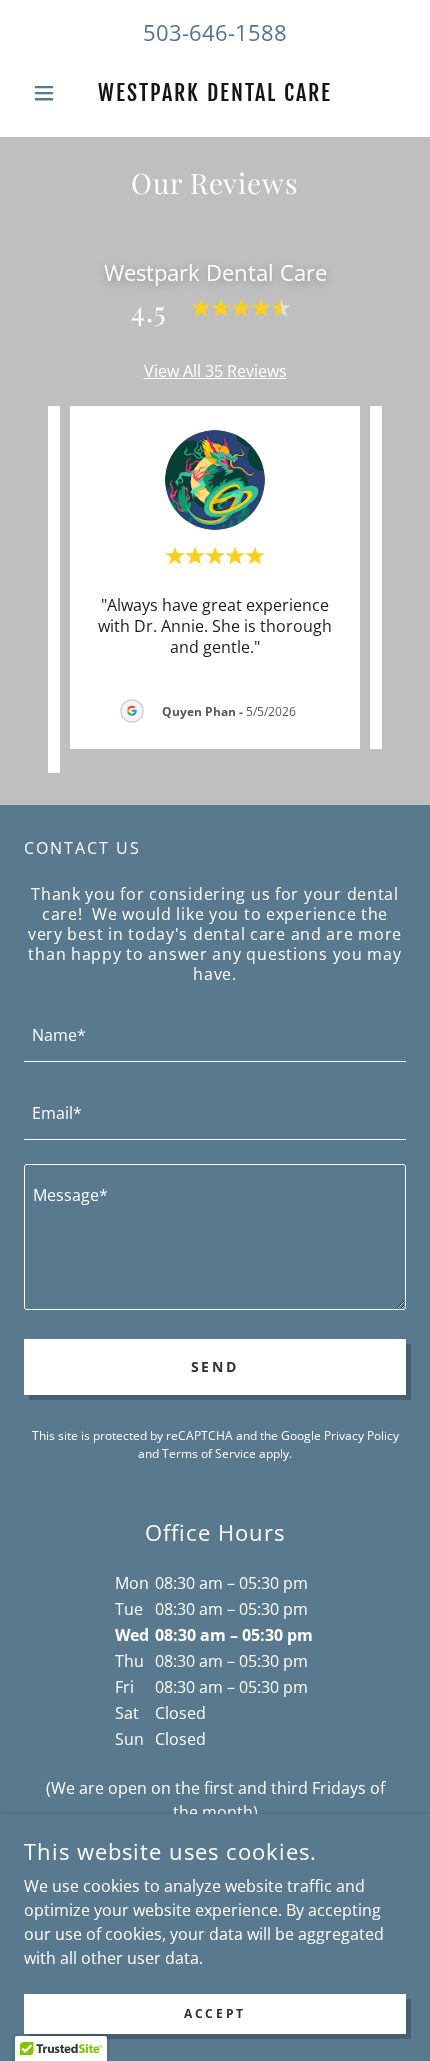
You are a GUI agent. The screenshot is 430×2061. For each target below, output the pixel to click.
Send (215, 1366)
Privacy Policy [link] (361, 1435)
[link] (214, 93)
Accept (214, 2013)
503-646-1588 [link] (215, 32)
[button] (52, 93)
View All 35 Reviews (215, 371)
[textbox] (215, 1035)
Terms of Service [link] (209, 1453)
